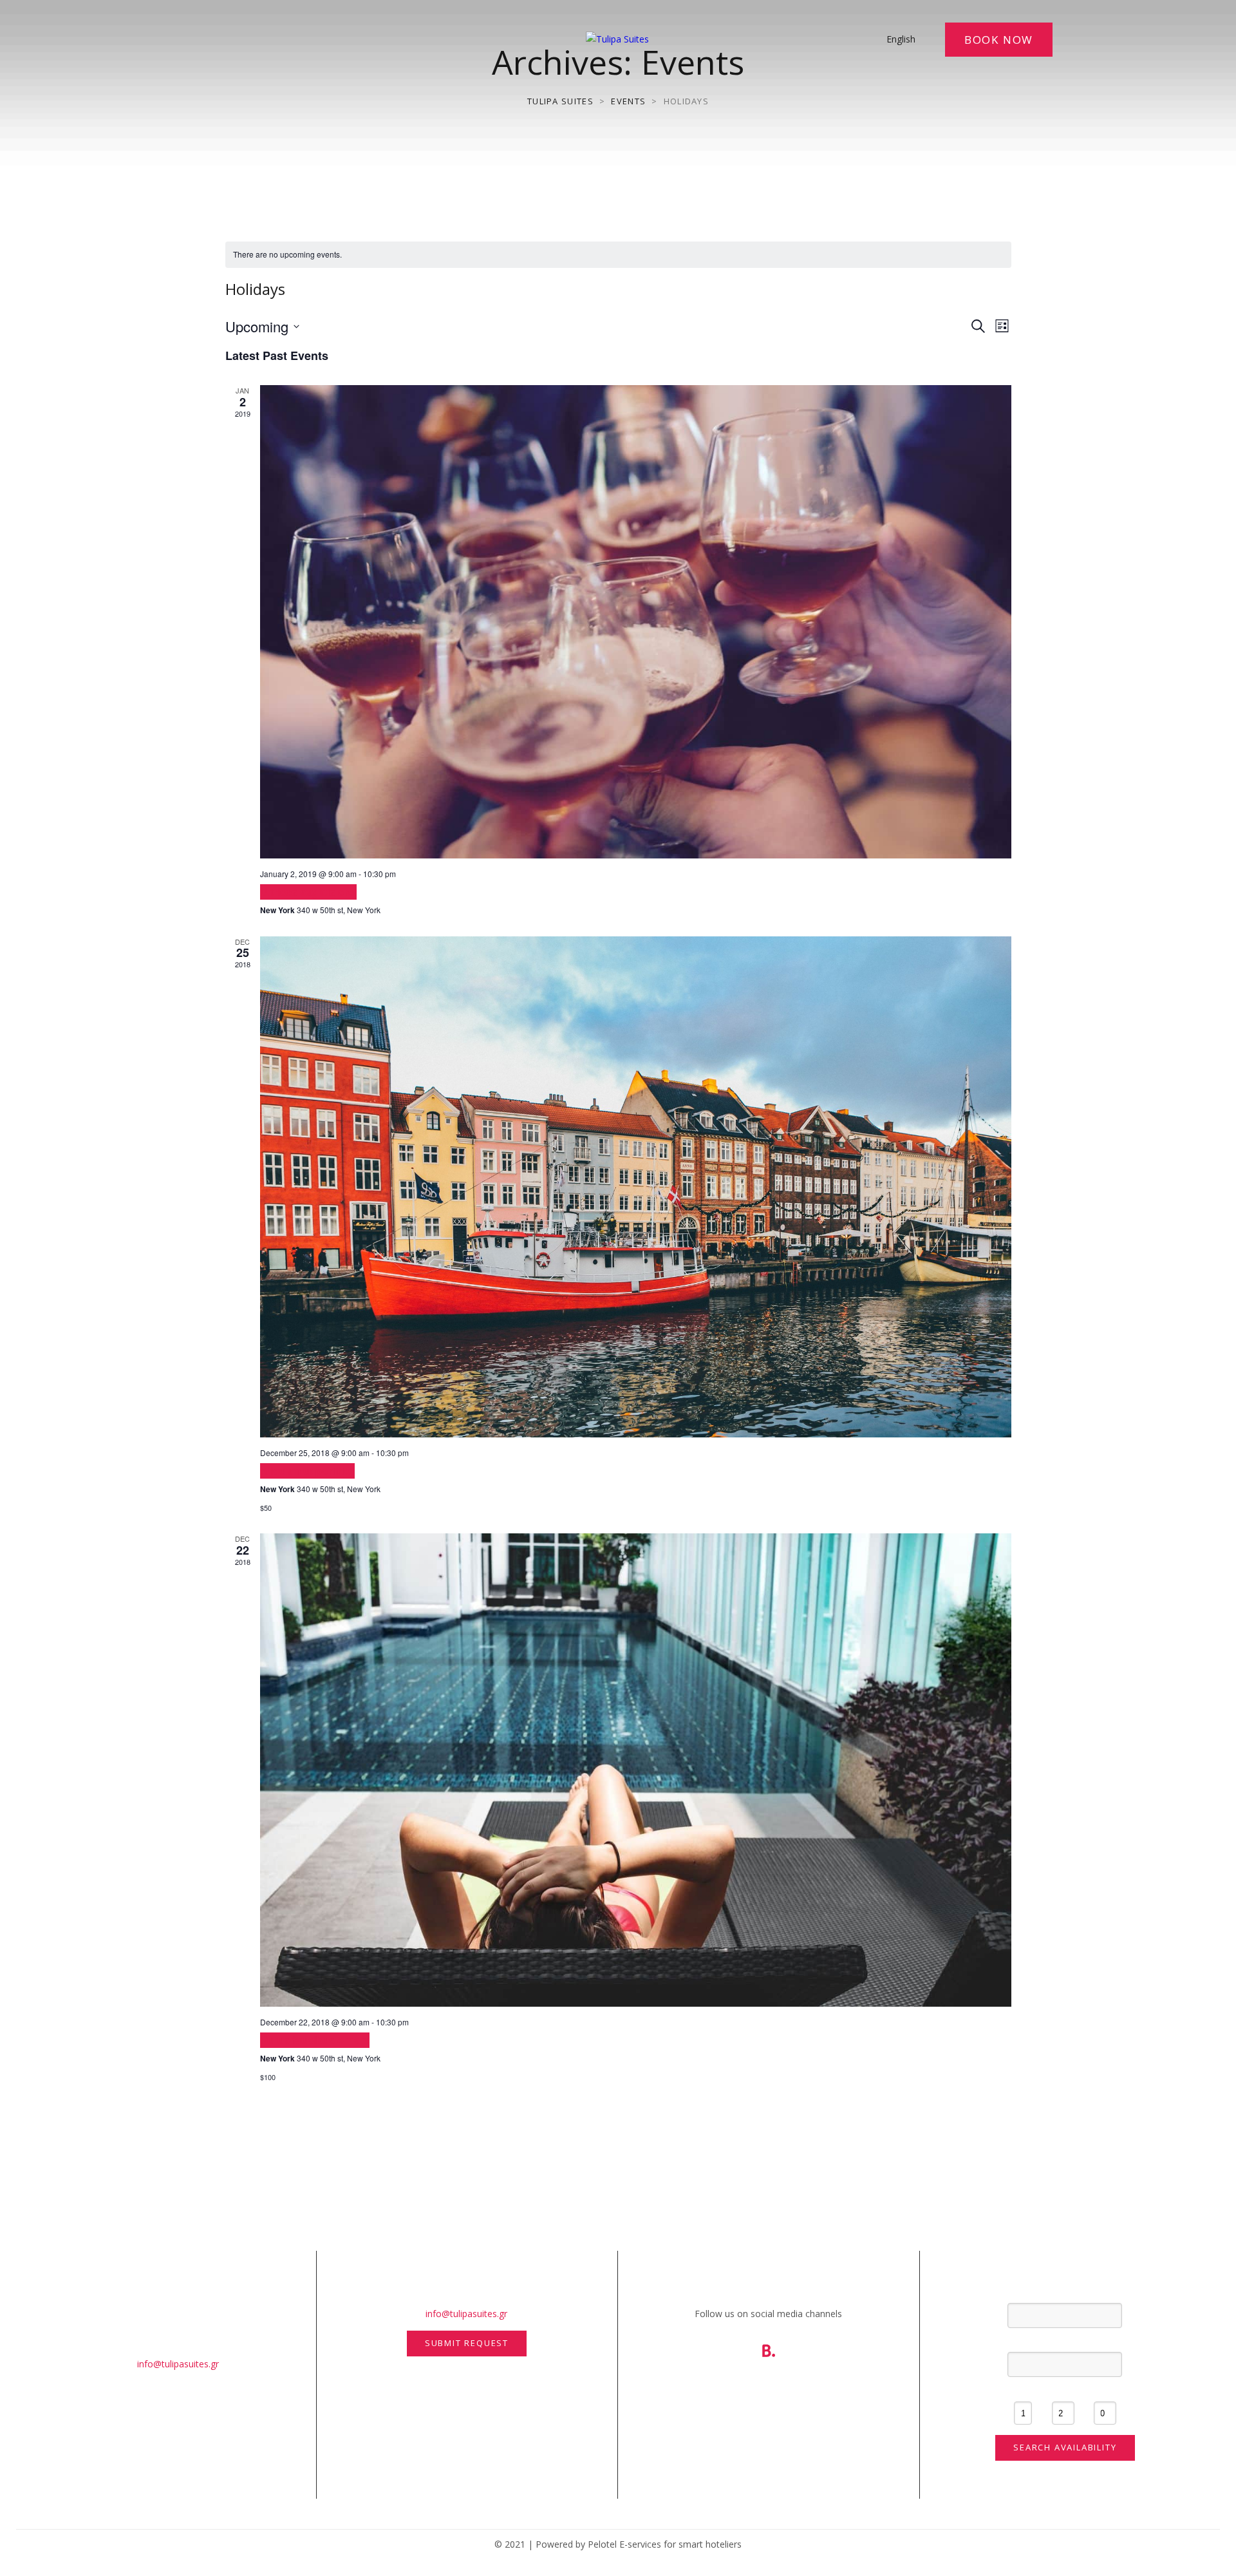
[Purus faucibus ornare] (636, 1770)
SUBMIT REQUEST (467, 2343)
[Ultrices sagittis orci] (636, 622)
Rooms (1023, 2391)
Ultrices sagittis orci (308, 892)
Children (1105, 2391)
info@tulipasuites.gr (178, 2364)
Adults (1063, 2391)
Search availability (1065, 2447)
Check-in (1065, 2292)
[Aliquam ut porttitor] (636, 1187)
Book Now (999, 40)
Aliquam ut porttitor (307, 1471)
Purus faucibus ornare (315, 2040)
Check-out (1065, 2342)
